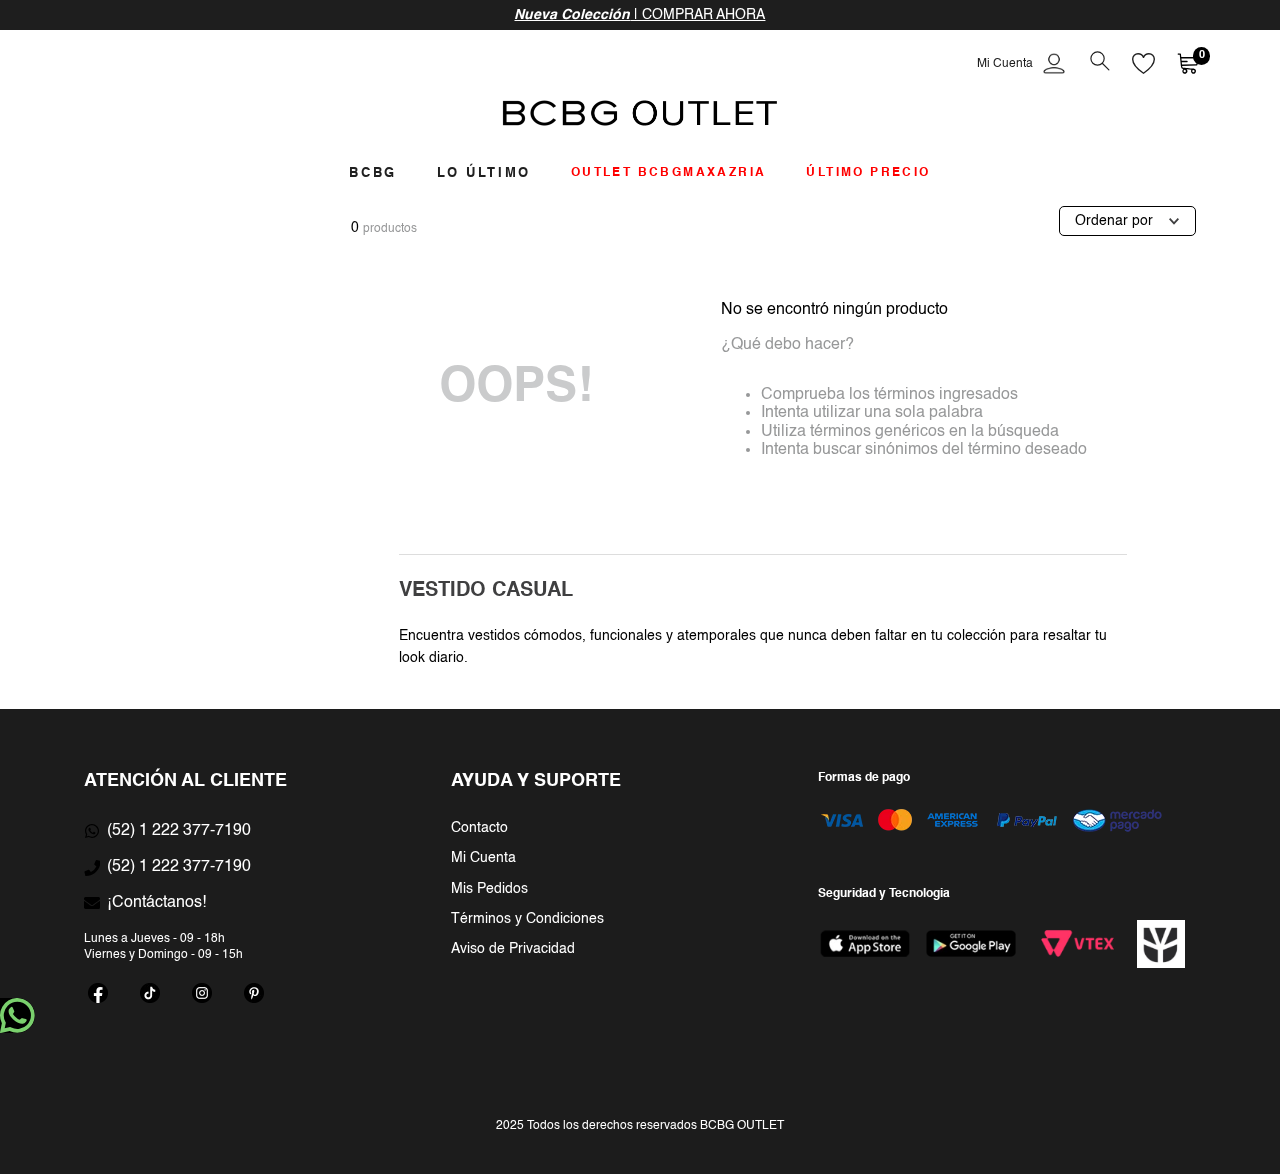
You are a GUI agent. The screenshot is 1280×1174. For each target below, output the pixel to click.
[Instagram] (202, 993)
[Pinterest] (254, 993)
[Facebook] (98, 993)
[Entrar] (1023, 63)
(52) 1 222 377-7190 (179, 831)
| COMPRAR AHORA (639, 15)
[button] (1099, 63)
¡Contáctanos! (156, 903)
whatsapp (17, 1015)
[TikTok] (150, 993)
